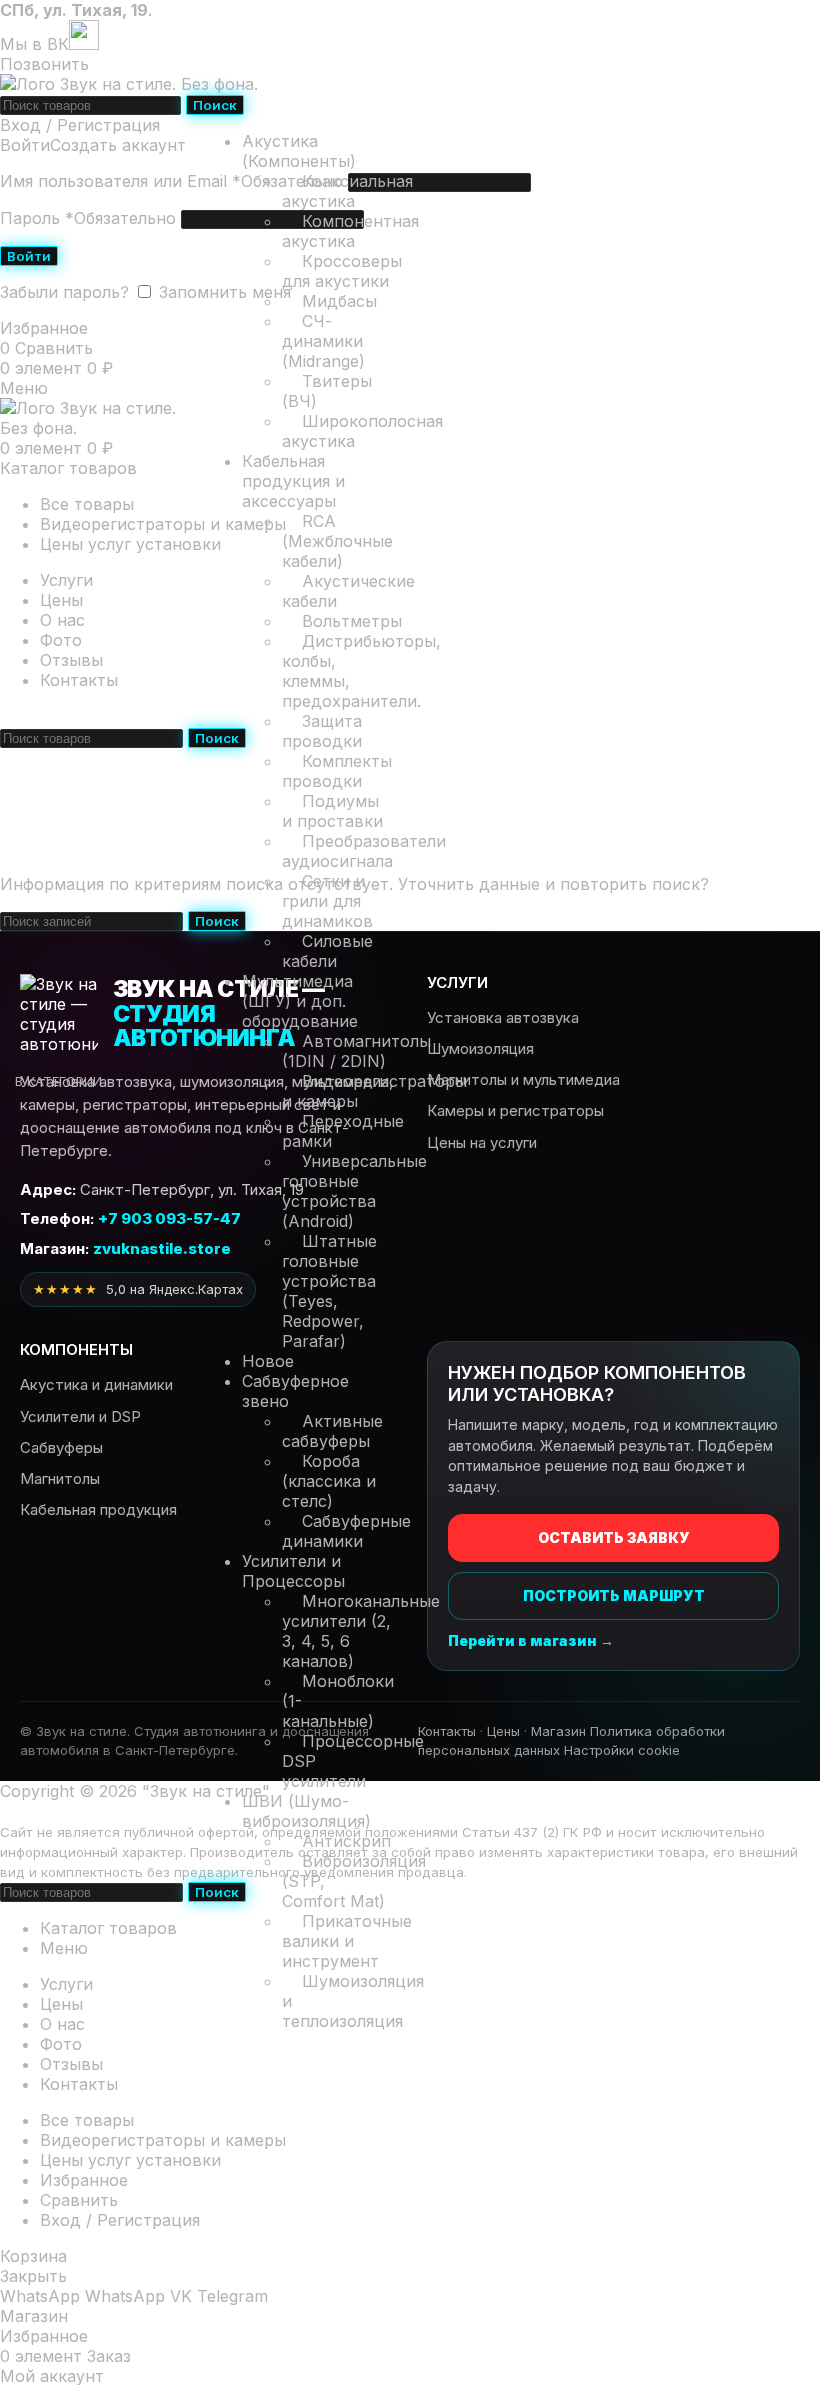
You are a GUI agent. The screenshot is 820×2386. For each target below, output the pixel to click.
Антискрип (346, 1841)
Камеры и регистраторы (515, 1110)
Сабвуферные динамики (346, 1531)
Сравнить (79, 2200)
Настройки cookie (622, 1750)
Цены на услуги (482, 1142)
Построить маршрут (614, 1595)
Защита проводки (322, 731)
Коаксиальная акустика (347, 191)
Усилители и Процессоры (293, 1571)
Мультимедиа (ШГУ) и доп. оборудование (300, 1001)
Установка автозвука (503, 1017)
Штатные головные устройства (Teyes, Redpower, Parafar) (329, 1291)
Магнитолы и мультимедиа (523, 1079)
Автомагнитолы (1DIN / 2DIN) (356, 1051)
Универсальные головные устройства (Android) (354, 1191)
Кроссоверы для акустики (342, 271)
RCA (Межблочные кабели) (337, 541)
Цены (503, 1731)
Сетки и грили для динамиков (327, 901)
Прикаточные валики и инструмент (347, 1941)
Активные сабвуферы (332, 1431)
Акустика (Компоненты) (299, 151)
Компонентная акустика (350, 231)
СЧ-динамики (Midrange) (323, 341)
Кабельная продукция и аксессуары (293, 481)
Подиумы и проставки (332, 811)
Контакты (447, 1731)
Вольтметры (352, 621)
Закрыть (33, 2276)
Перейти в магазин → (531, 1640)
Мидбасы (339, 301)
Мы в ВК (34, 44)
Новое (268, 1361)
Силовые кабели (327, 951)
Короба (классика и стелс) (329, 1481)
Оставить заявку (614, 1537)
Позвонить (44, 64)
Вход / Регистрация (120, 2220)
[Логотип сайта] (129, 84)
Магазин (558, 1731)
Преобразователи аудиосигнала (364, 851)
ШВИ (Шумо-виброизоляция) (306, 1811)
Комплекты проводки (337, 771)
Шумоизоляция (480, 1048)
